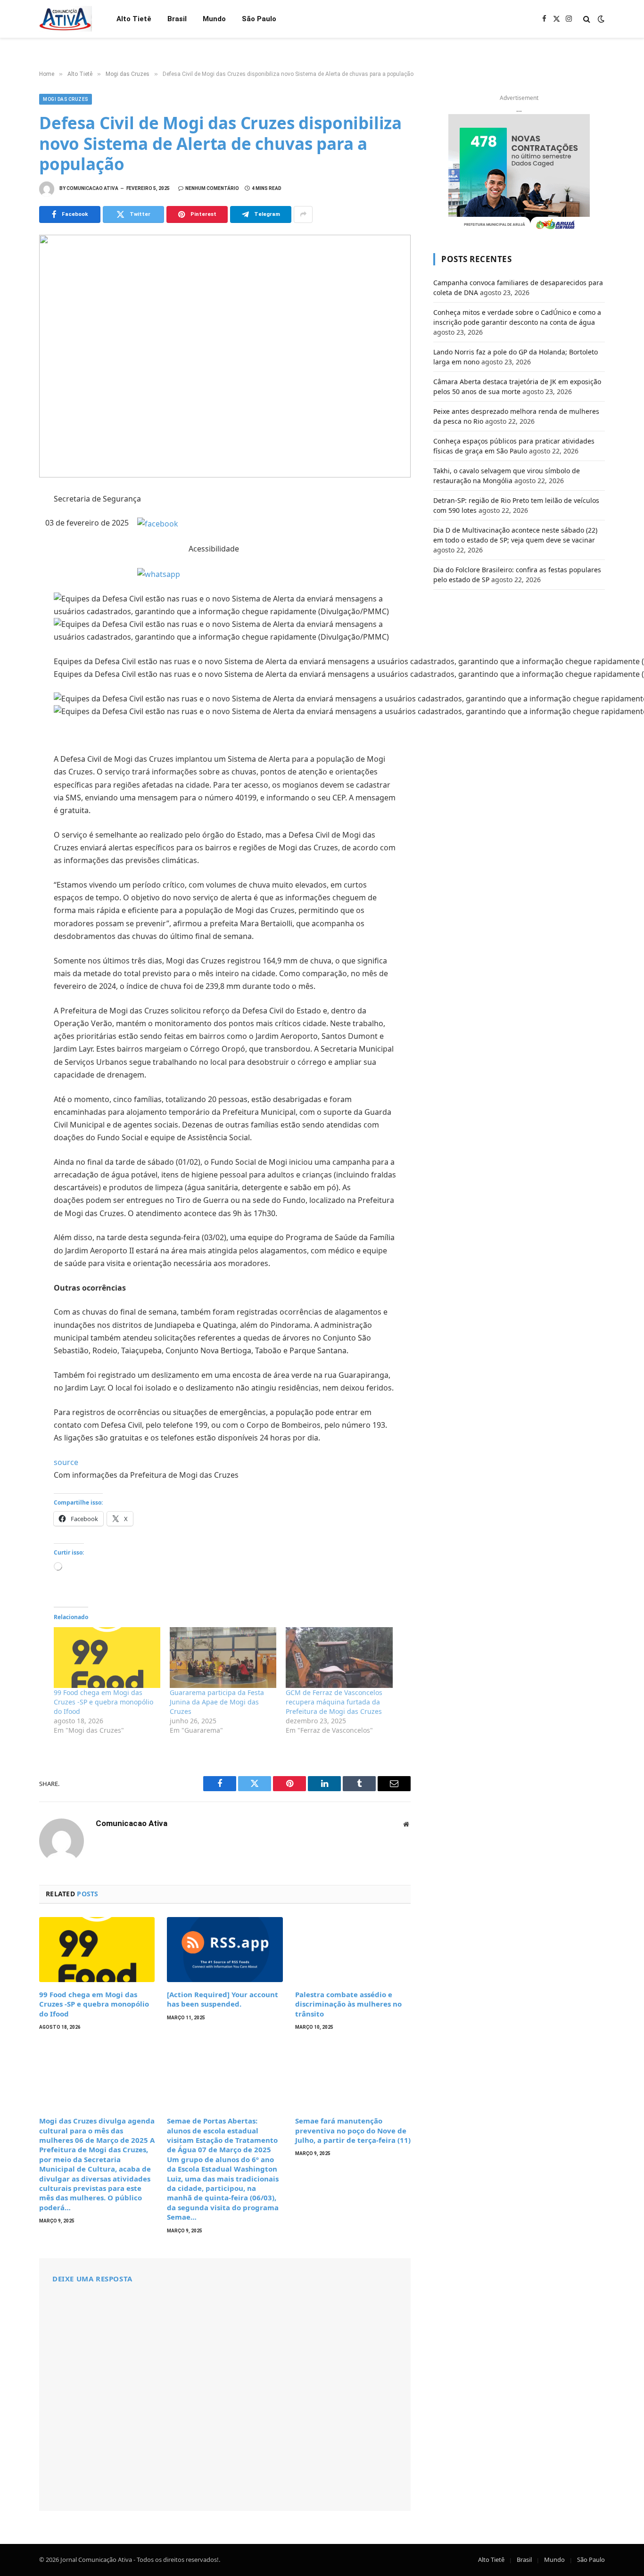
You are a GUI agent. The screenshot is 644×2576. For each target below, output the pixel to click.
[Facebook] (14, 523)
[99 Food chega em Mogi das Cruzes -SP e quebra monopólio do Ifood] (107, 1658)
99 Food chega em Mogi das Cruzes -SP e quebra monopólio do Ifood (103, 1702)
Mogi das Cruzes (66, 99)
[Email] (14, 627)
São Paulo (259, 19)
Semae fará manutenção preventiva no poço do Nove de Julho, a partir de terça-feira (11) (353, 2130)
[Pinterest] (14, 585)
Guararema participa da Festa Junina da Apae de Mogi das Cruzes (217, 1702)
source (66, 1462)
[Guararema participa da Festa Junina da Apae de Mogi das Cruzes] (223, 1658)
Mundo (214, 19)
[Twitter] (14, 544)
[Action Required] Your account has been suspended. (223, 1999)
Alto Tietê (134, 19)
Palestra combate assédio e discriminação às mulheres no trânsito (348, 2004)
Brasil (177, 19)
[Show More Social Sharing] (303, 214)
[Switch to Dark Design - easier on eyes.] (600, 19)
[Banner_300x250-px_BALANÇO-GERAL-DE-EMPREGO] (519, 173)
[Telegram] (14, 606)
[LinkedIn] (14, 565)
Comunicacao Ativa (92, 188)
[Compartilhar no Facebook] (158, 523)
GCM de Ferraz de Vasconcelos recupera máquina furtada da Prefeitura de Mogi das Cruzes (334, 1702)
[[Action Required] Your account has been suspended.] (225, 1950)
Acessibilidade (214, 549)
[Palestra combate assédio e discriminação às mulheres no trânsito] (353, 1950)
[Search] (587, 19)
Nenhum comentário (212, 188)
